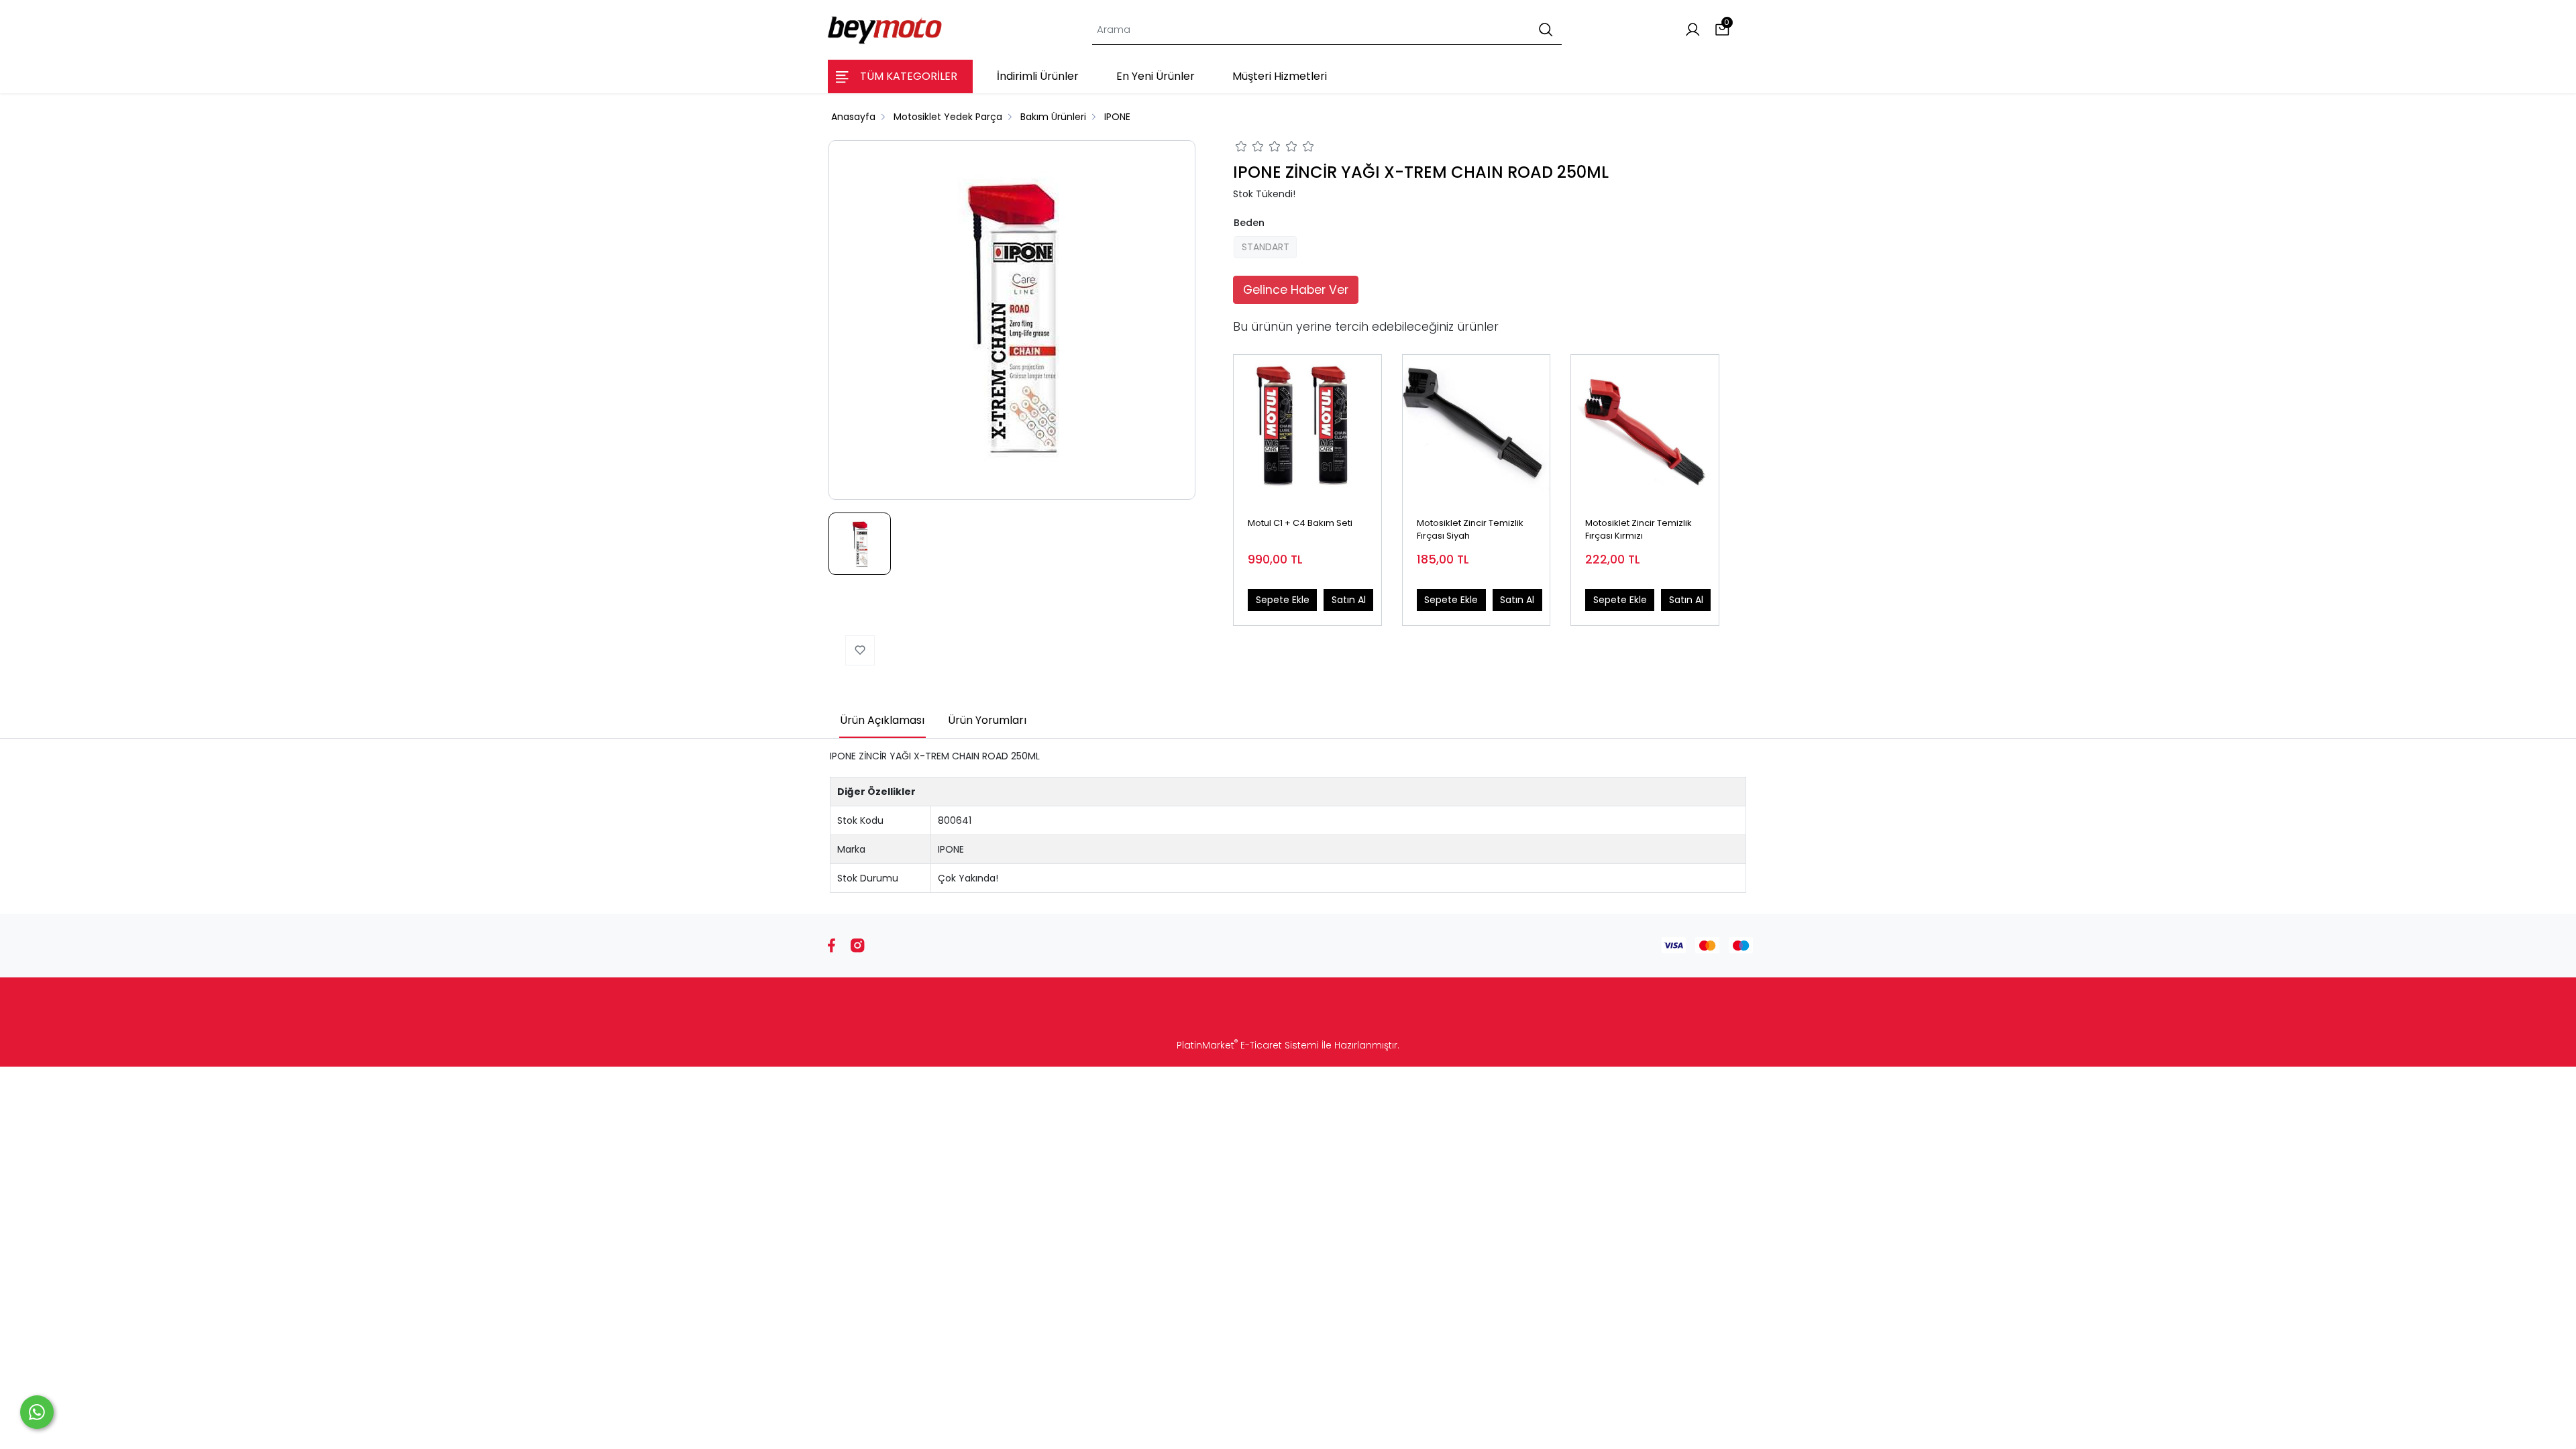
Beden (1249, 223)
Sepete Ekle (1283, 600)
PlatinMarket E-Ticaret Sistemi (1248, 1045)
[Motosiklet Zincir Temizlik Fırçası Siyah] (1477, 429)
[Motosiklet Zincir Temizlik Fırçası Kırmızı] (1645, 429)
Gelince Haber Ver (1296, 290)
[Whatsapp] (37, 1412)
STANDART (1266, 247)
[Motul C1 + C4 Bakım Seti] (1307, 429)
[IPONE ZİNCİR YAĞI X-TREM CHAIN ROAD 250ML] (1012, 320)
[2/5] (1250, 148)
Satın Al (1349, 600)
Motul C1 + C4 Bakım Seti (1300, 523)
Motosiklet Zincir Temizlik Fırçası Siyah (1470, 530)
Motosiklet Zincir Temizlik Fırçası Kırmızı (1639, 530)
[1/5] (1241, 148)
